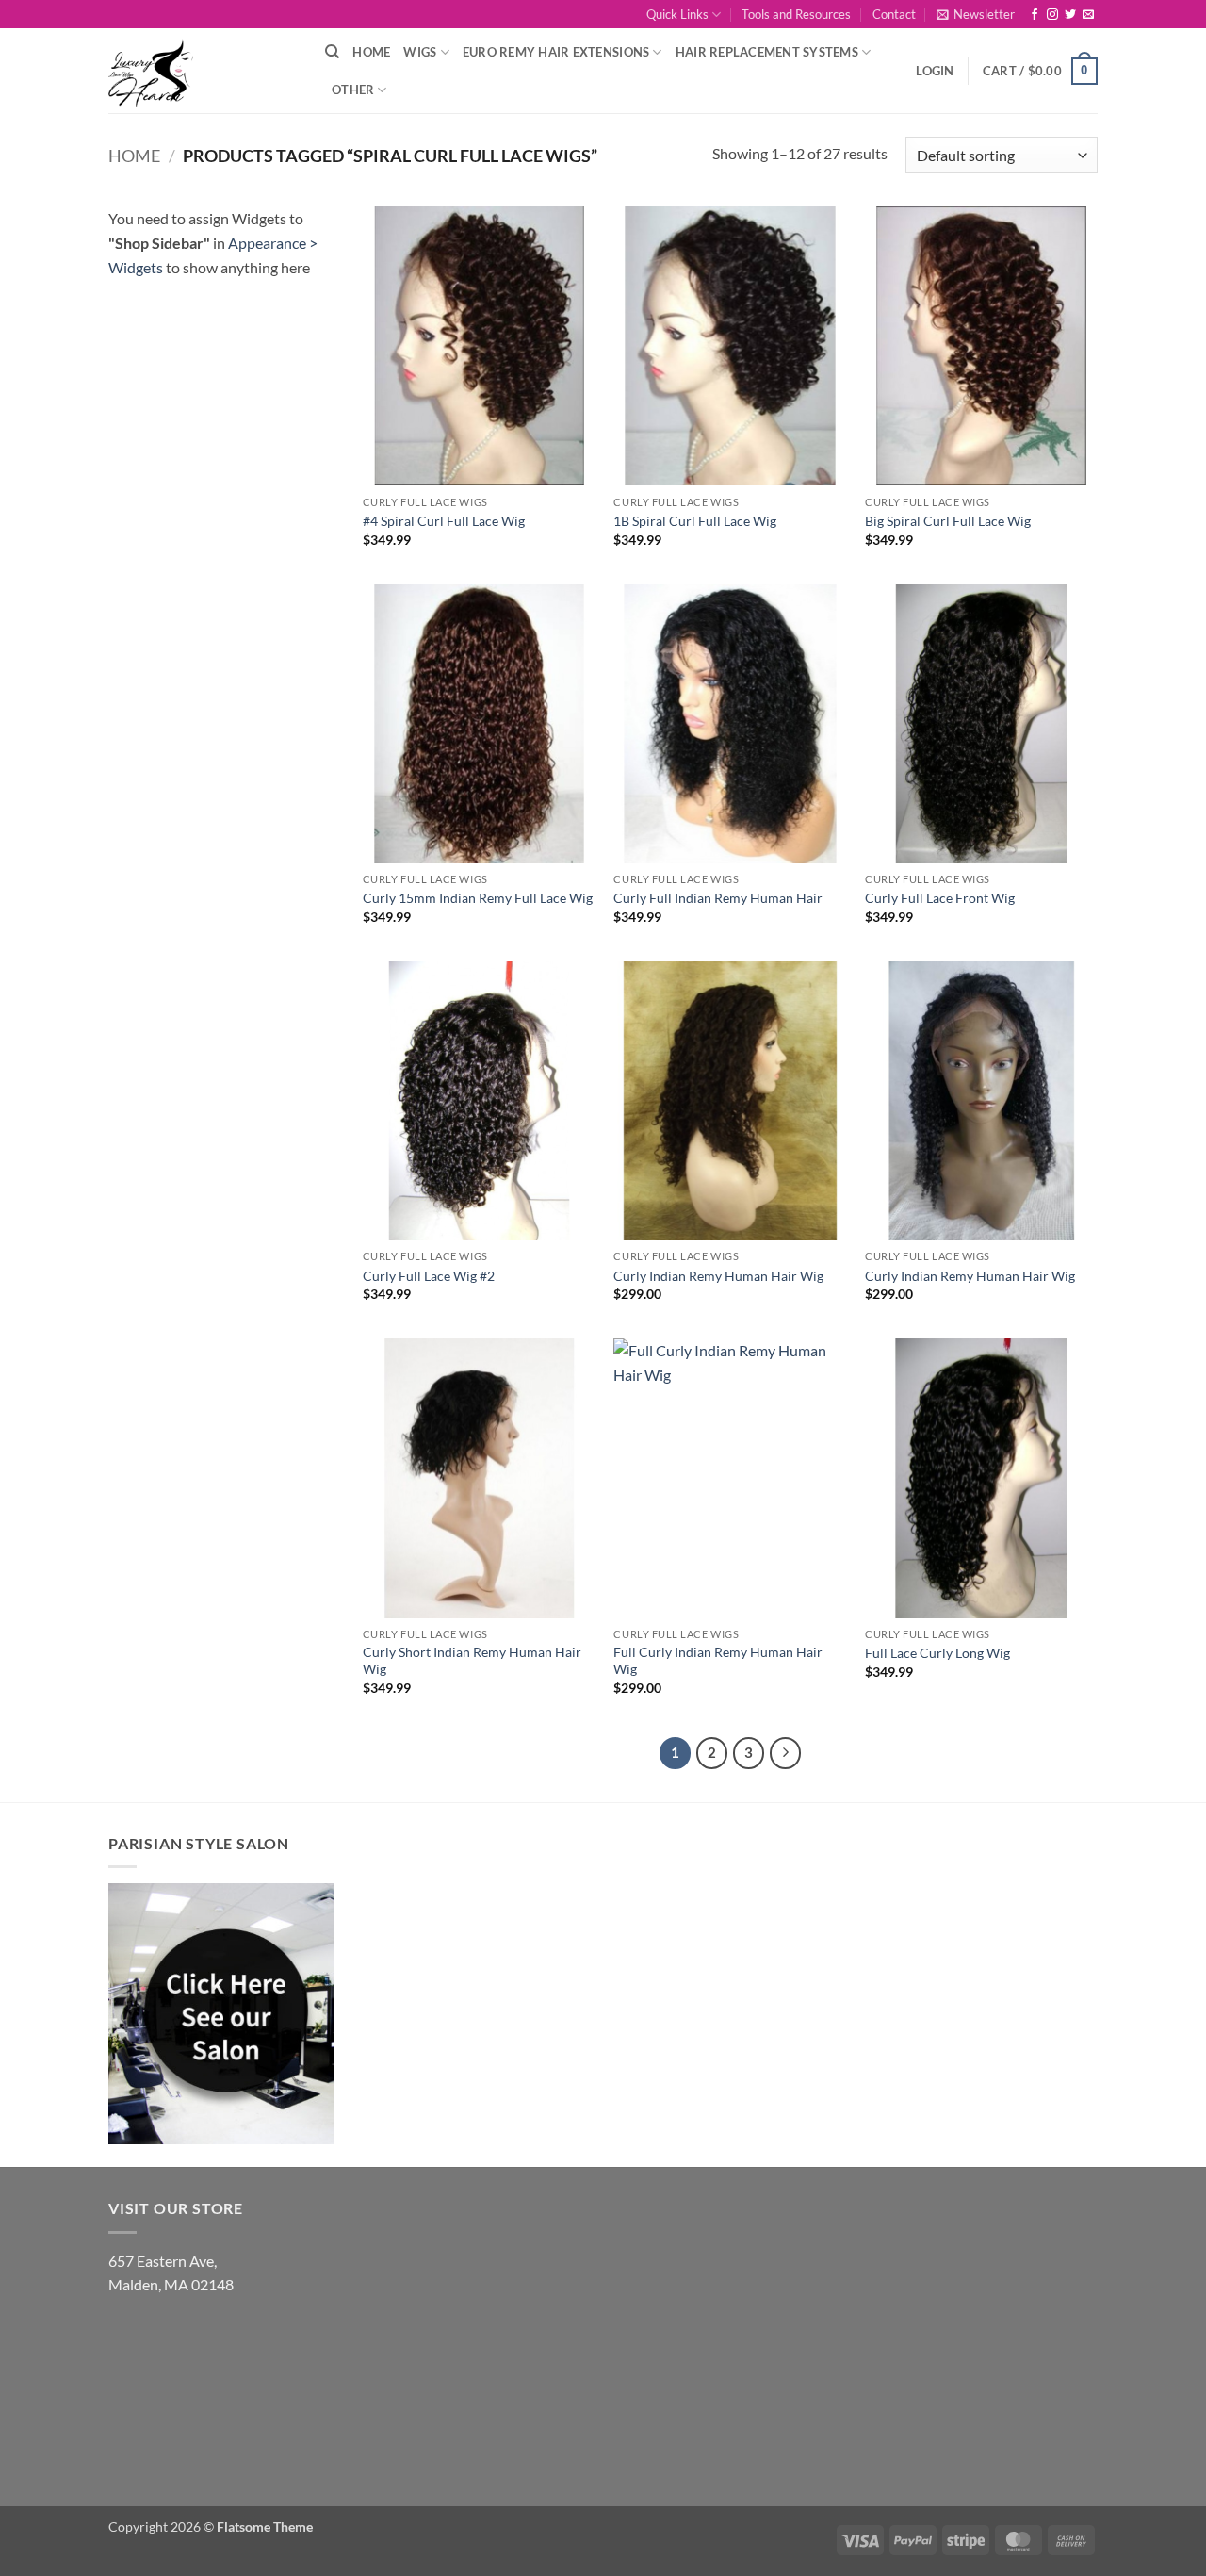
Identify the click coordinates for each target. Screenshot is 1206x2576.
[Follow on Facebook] (1035, 15)
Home (371, 52)
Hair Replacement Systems (767, 52)
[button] (976, 14)
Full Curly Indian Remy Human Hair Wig (718, 1661)
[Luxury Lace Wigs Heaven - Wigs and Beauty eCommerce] (203, 71)
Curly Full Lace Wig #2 (429, 1276)
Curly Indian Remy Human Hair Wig (718, 1276)
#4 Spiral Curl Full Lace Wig (444, 521)
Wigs (420, 52)
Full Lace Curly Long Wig (937, 1653)
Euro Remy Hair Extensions (556, 52)
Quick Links (677, 14)
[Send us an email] (1088, 15)
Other (353, 90)
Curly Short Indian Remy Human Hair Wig (472, 1661)
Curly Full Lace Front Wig (940, 898)
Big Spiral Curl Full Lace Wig (948, 521)
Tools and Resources (796, 14)
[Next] (786, 1753)
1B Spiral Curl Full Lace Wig (695, 521)
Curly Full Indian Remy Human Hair (718, 898)
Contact (894, 14)
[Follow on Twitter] (1070, 15)
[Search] (332, 52)
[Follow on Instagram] (1052, 15)
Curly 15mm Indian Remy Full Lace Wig (478, 898)
